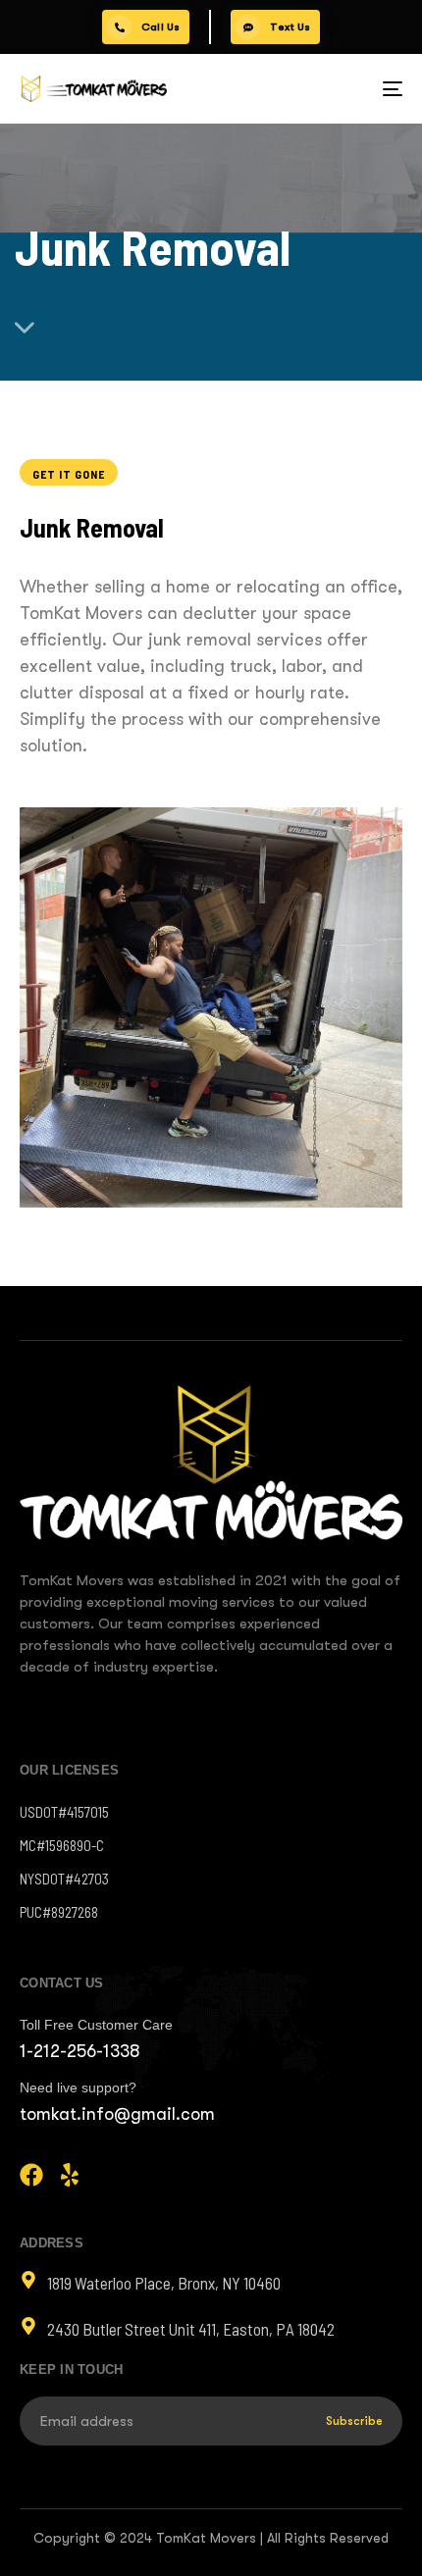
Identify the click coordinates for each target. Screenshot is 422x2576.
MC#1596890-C (62, 1845)
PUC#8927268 (59, 1912)
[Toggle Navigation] (339, 89)
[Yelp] (70, 2175)
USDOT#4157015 (64, 1812)
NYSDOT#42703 (64, 1879)
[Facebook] (31, 2175)
